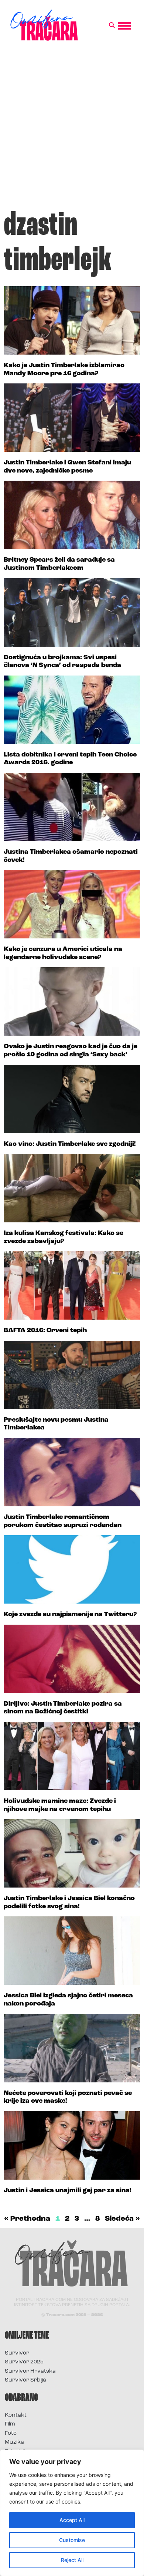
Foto (11, 2433)
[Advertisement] (72, 129)
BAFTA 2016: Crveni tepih (45, 1331)
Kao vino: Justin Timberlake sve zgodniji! (70, 1144)
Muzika (14, 2442)
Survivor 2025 (24, 2362)
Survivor (17, 2353)
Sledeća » (122, 2219)
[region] (72, 2513)
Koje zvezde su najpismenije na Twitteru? (70, 1615)
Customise (72, 2540)
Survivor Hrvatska (30, 2371)
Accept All (72, 2520)
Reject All (72, 2560)
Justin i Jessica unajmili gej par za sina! (68, 2191)
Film (10, 2424)
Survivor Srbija (25, 2380)
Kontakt (16, 2415)
